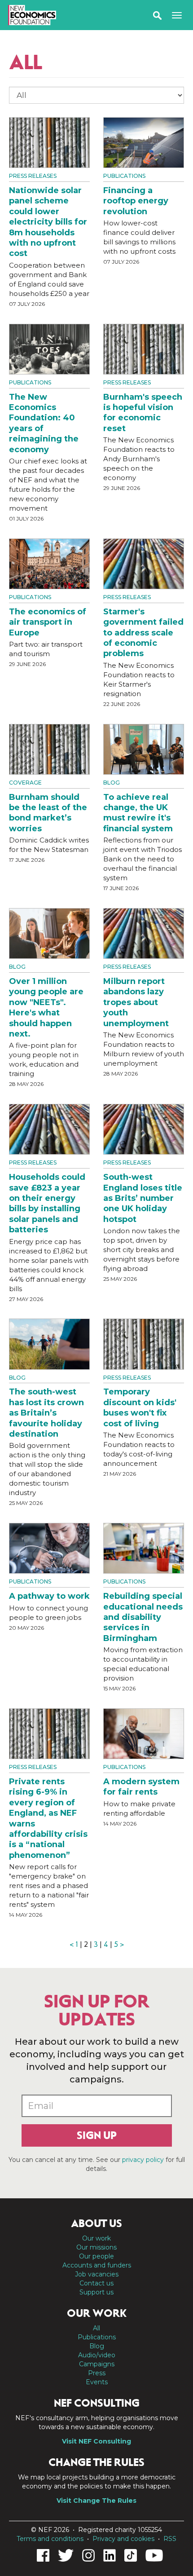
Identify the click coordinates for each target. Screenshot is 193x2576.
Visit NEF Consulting (96, 2441)
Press (97, 2373)
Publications (124, 176)
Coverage (25, 783)
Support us (96, 2292)
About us (96, 2223)
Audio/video (97, 2355)
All (96, 2328)
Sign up (97, 2135)
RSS (170, 2539)
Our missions (96, 2247)
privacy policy (143, 2160)
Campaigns (97, 2364)
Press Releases (33, 176)
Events (97, 2382)
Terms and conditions (50, 2539)
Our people (96, 2256)
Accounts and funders (97, 2265)
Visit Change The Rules (96, 2501)
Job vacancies (97, 2274)
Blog (112, 783)
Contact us (96, 2283)
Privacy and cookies (123, 2539)
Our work (96, 2238)
